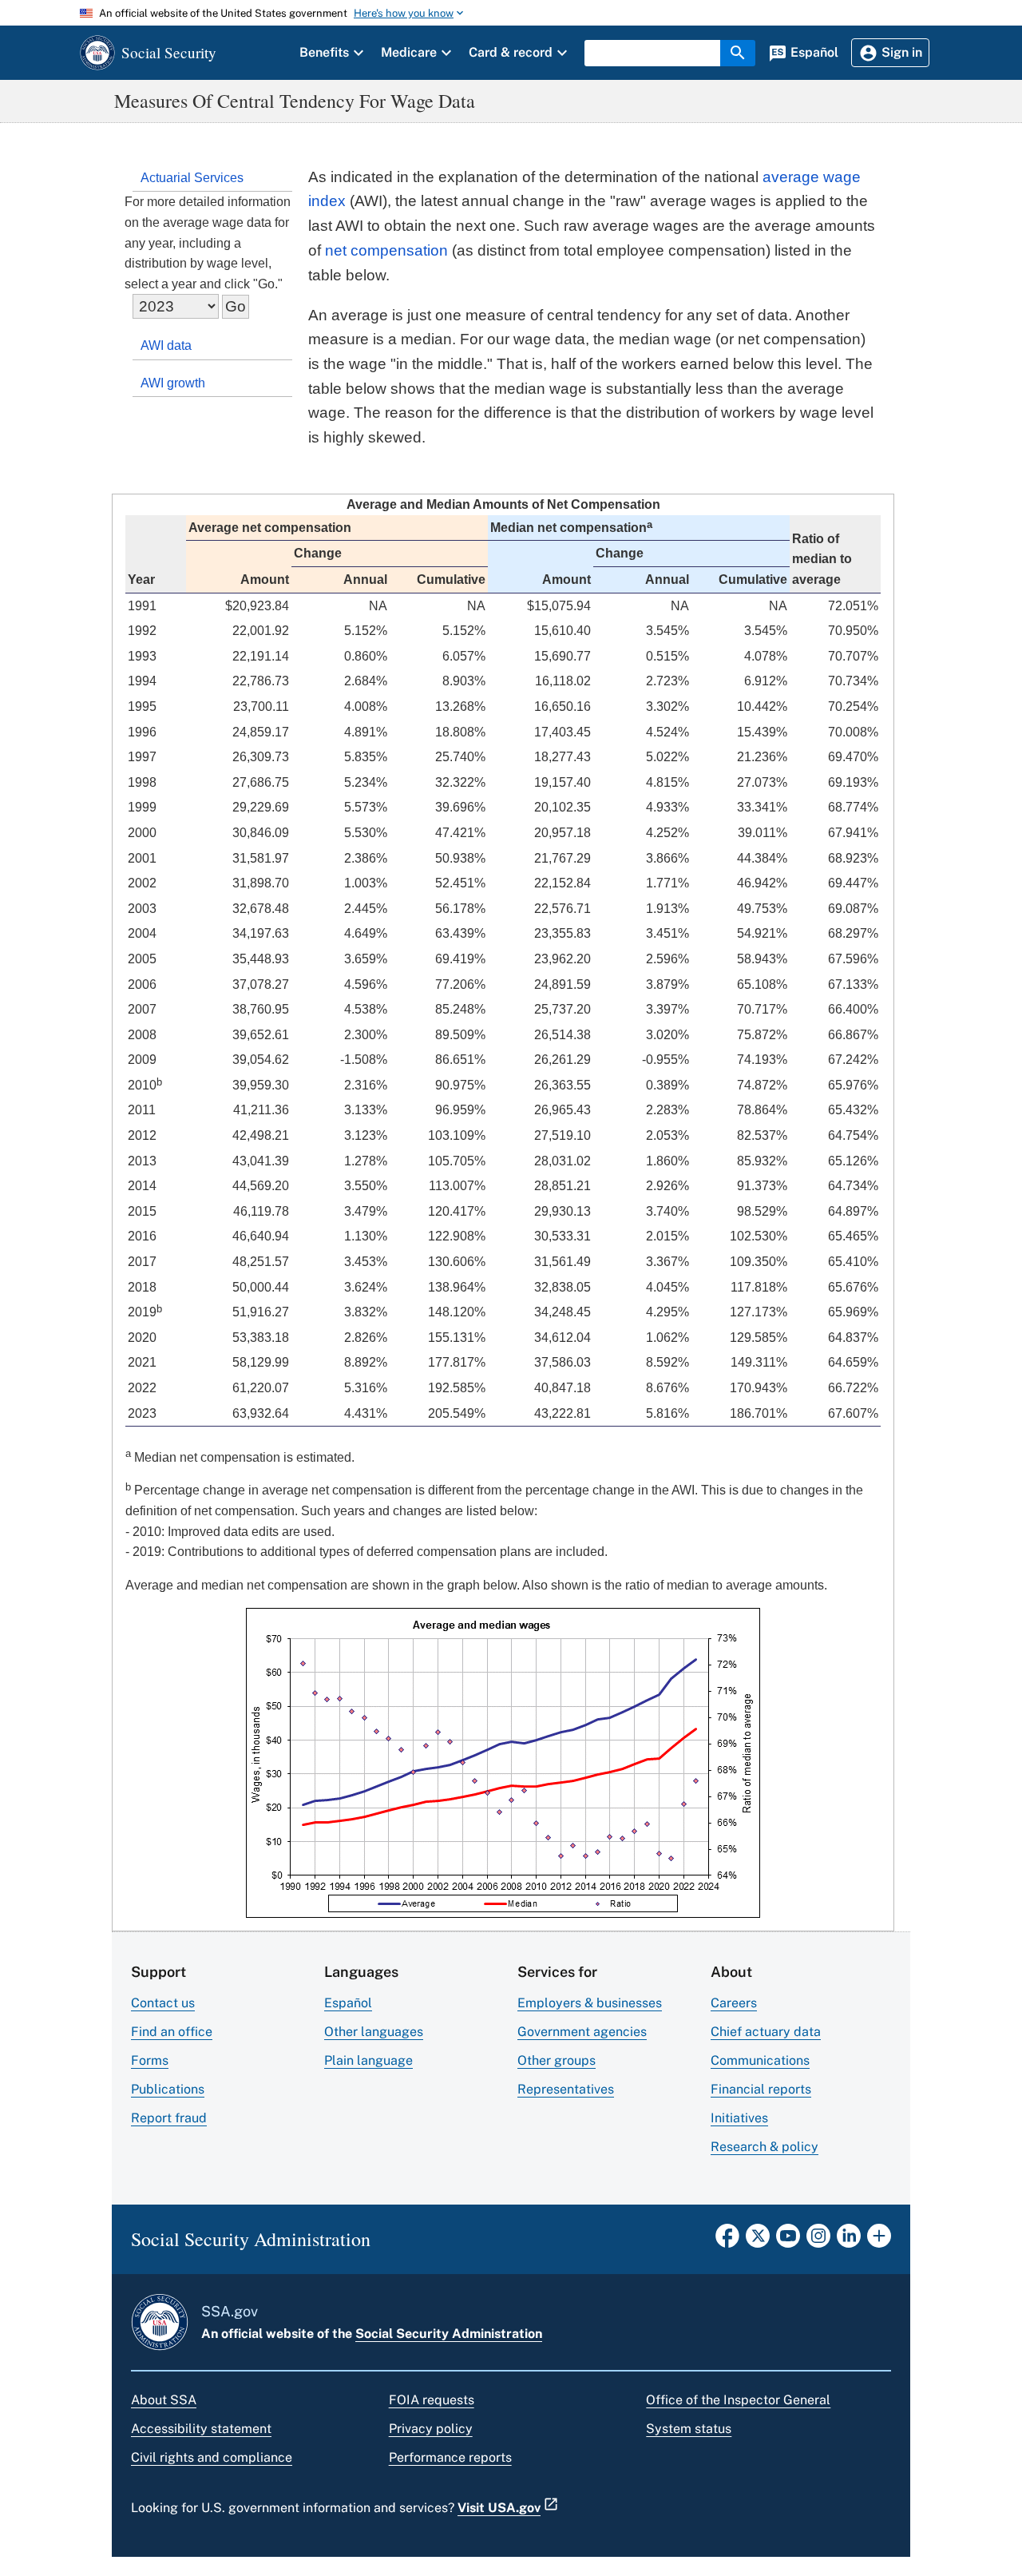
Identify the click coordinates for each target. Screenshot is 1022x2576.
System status (689, 2429)
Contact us (163, 2003)
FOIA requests (432, 2400)
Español (348, 2003)
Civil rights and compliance (212, 2457)
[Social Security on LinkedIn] (849, 2241)
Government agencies (582, 2032)
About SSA (164, 2400)
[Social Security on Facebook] (727, 2241)
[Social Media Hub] (879, 2241)
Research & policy (765, 2147)
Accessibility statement (201, 2429)
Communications (760, 2060)
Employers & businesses (590, 2003)
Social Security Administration (449, 2334)
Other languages (374, 2032)
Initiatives (739, 2118)
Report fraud (169, 2118)
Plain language (368, 2060)
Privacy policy (431, 2429)
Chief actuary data (766, 2032)
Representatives (566, 2089)
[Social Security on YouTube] (788, 2241)
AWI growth (173, 383)
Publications (168, 2089)
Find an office (172, 2032)
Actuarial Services (192, 178)
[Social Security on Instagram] (818, 2241)
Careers (734, 2003)
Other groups (557, 2060)
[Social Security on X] (758, 2241)
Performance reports (450, 2457)
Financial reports (761, 2089)
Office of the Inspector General (738, 2400)
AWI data (166, 345)
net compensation (386, 250)
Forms (150, 2060)
